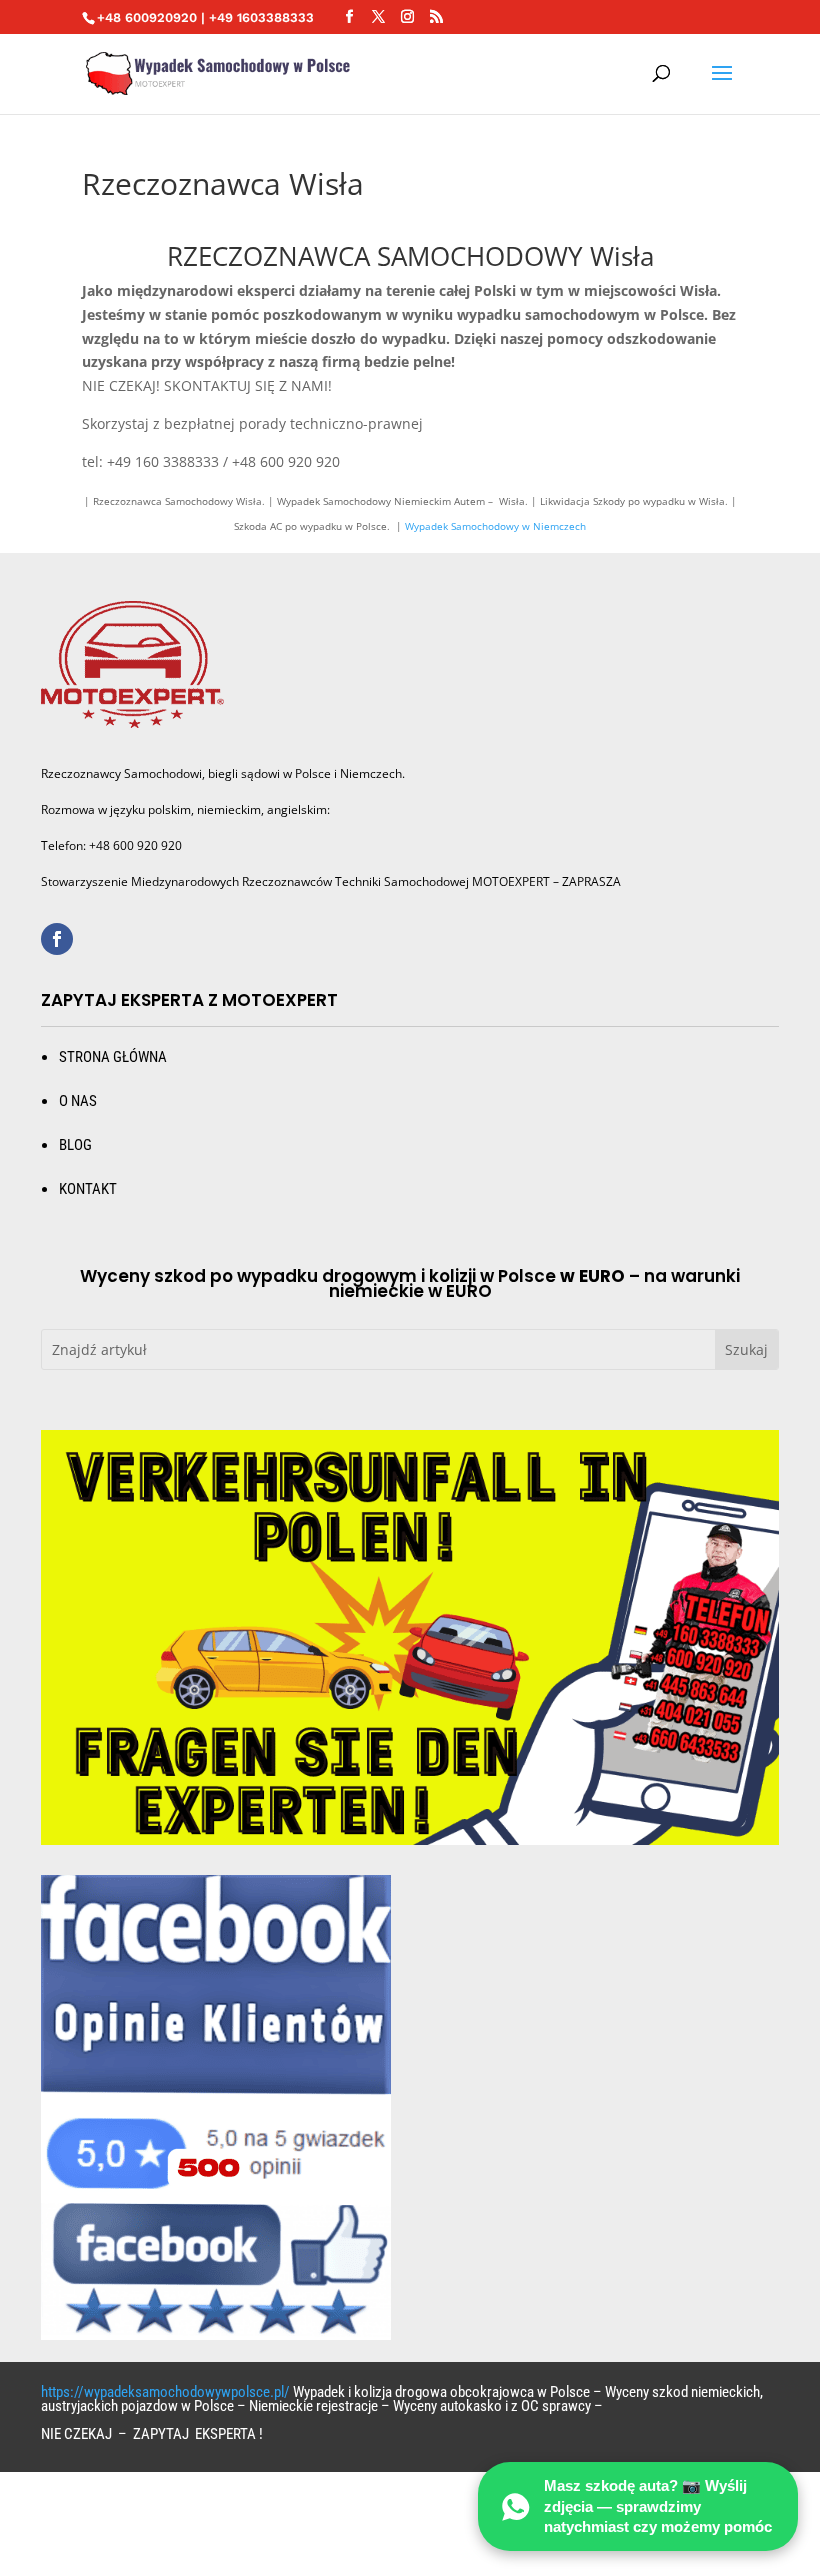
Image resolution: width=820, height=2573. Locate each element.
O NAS (78, 1101)
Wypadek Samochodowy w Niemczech (495, 526)
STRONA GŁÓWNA (113, 1057)
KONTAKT (88, 1189)
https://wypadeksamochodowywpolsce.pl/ (165, 2392)
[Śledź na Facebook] (57, 939)
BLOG (75, 1145)
